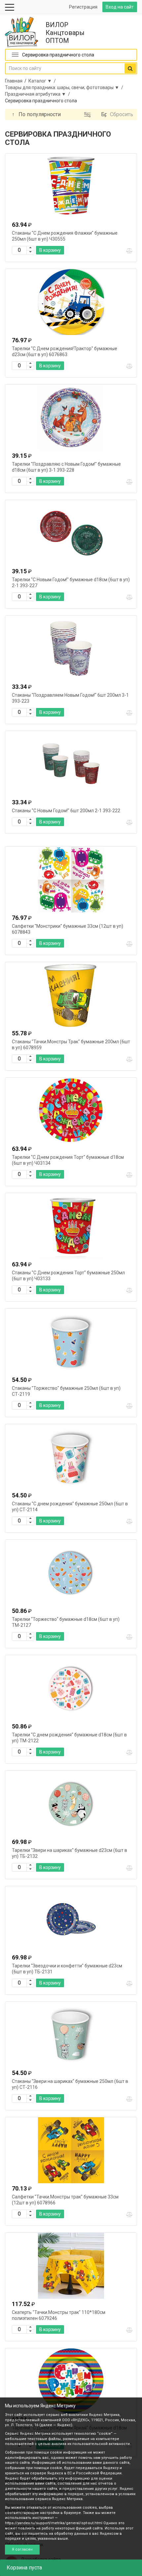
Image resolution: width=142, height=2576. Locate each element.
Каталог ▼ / (43, 81)
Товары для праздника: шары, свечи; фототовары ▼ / (65, 87)
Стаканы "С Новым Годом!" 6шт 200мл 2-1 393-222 (66, 811)
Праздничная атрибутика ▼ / (38, 94)
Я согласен (22, 2549)
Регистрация (83, 7)
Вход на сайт (120, 7)
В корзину (50, 250)
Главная (14, 81)
